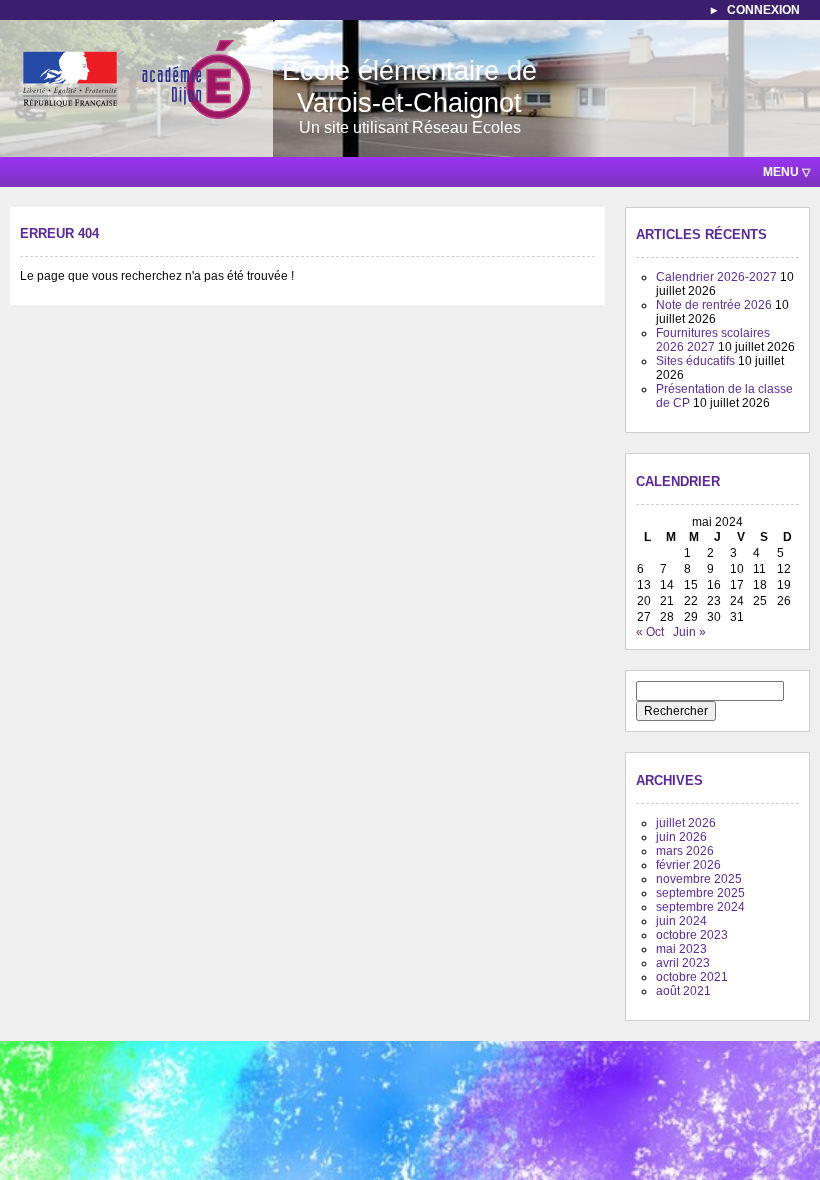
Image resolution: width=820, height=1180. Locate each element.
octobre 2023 (692, 935)
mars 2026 (685, 851)
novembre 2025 (699, 879)
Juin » (689, 632)
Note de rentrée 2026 (714, 305)
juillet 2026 (686, 823)
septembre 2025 (700, 893)
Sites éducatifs (695, 361)
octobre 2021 (692, 977)
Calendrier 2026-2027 (716, 277)
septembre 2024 (700, 907)
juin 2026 (681, 837)
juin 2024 (681, 921)
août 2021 (683, 991)
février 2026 (688, 865)
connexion (763, 10)
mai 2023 (681, 949)
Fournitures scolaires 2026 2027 (713, 340)
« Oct (650, 632)
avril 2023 (683, 963)
